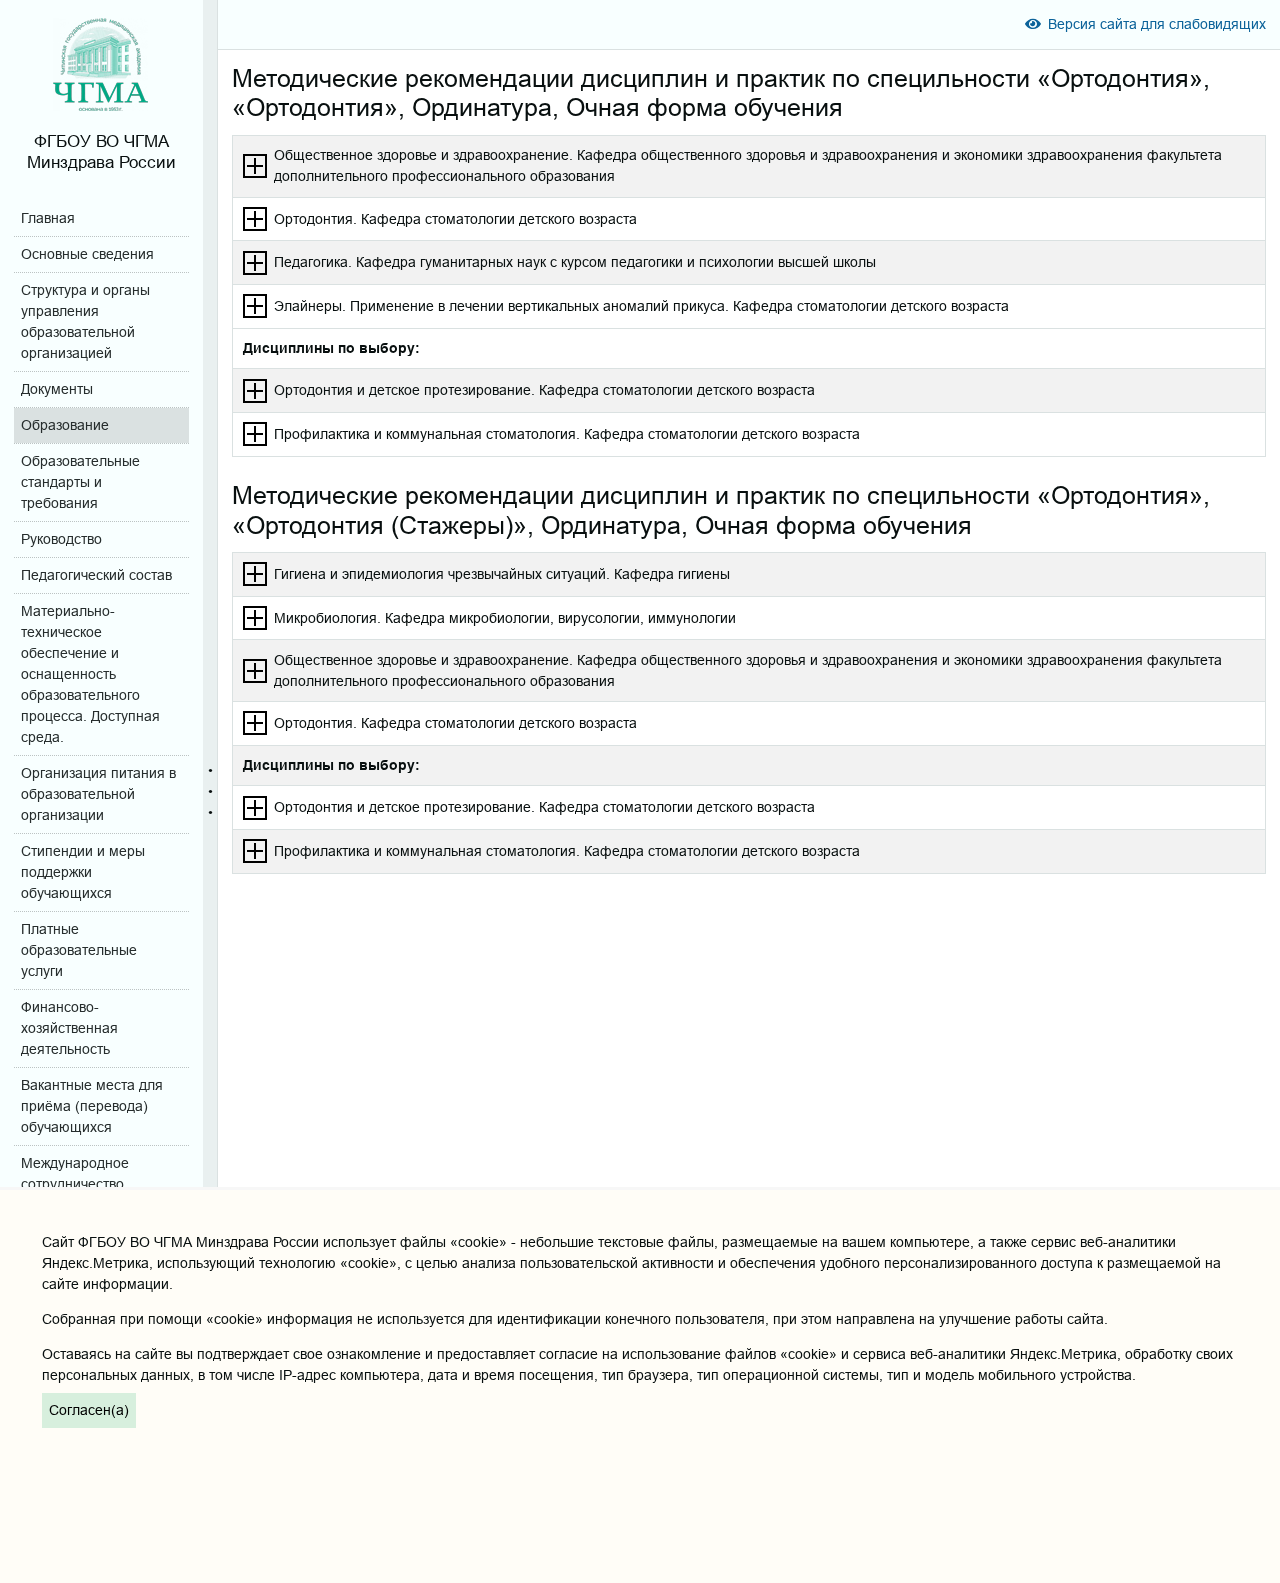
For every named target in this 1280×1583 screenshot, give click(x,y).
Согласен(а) (89, 1410)
